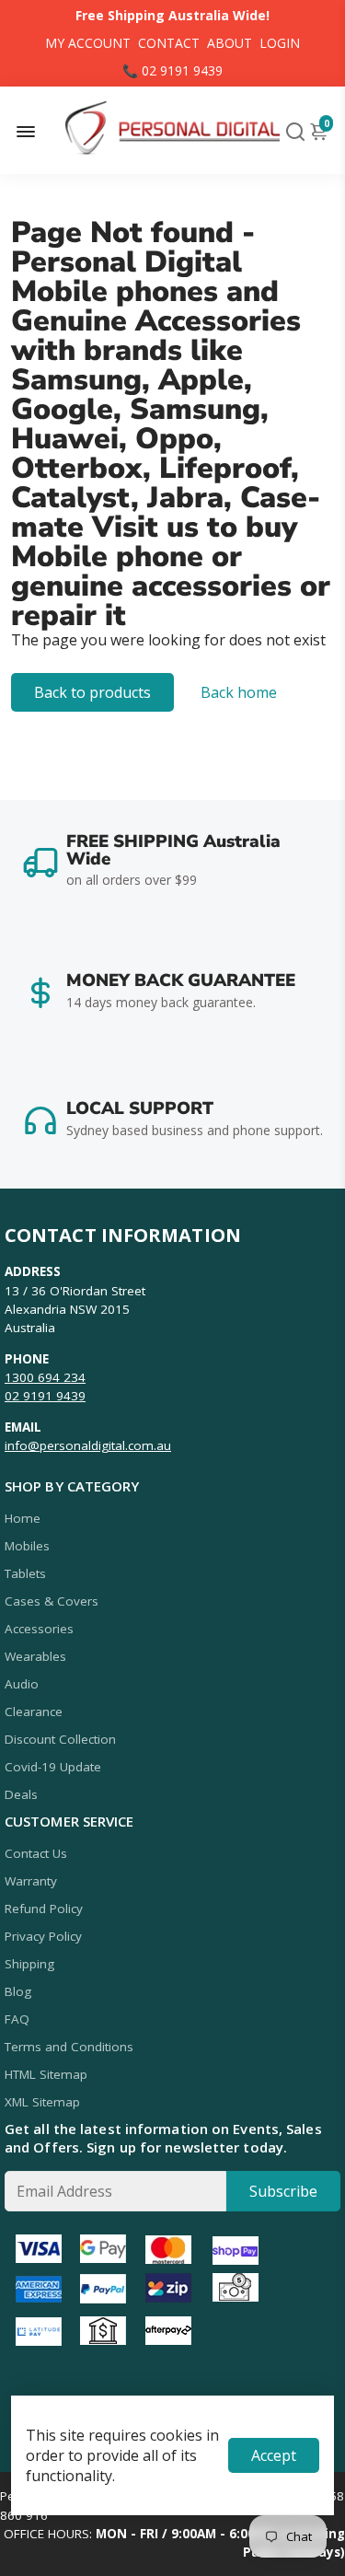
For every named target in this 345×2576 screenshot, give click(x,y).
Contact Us (36, 1853)
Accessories (39, 1629)
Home (23, 1518)
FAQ (17, 2019)
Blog (18, 1991)
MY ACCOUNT (88, 43)
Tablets (25, 1573)
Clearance (34, 1712)
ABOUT (230, 43)
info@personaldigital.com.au (88, 1445)
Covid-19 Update (53, 1767)
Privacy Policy (43, 1936)
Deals (21, 1794)
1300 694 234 (45, 1377)
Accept (274, 2455)
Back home (239, 692)
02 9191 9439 (45, 1396)
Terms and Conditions (69, 2047)
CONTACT (169, 43)
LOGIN (280, 43)
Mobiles (27, 1546)
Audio (22, 1684)
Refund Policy (44, 1909)
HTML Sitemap (46, 2074)
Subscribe (283, 2191)
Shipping (29, 1964)
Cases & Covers (52, 1601)
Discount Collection (60, 1739)
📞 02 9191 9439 (172, 70)
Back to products (92, 692)
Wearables (35, 1656)
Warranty (31, 1881)
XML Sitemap (42, 2102)
